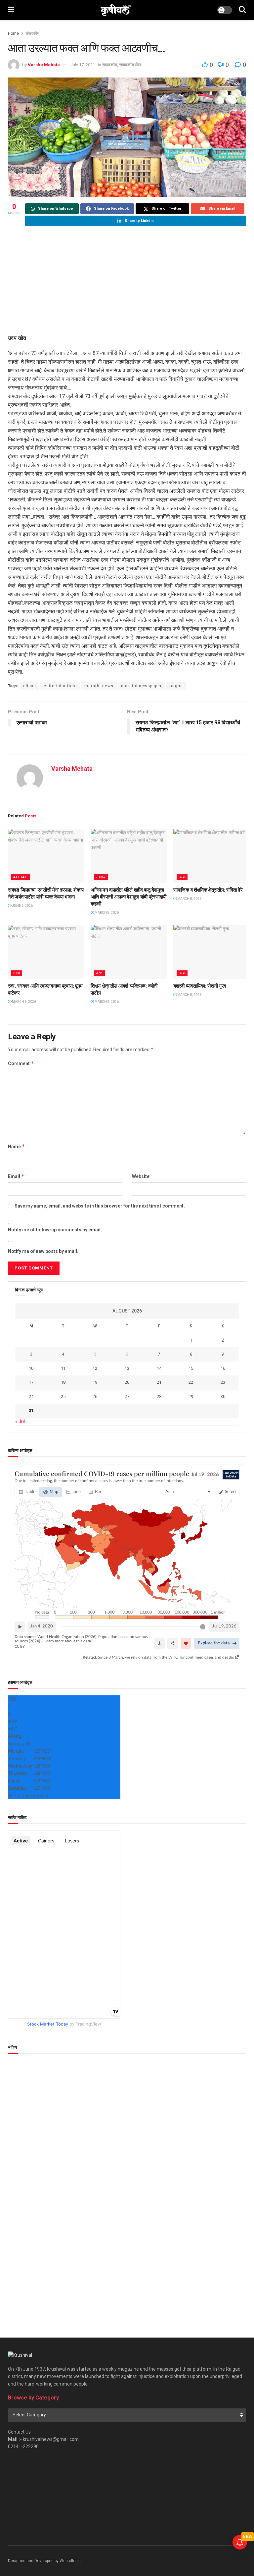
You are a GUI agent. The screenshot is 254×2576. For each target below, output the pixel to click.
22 (191, 1382)
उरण (182, 877)
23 (223, 1382)
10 (31, 1368)
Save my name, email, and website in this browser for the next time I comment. (100, 1206)
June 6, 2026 (22, 906)
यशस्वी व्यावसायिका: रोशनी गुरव (200, 986)
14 (159, 1368)
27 (127, 1396)
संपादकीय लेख (130, 65)
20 (127, 1382)
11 (63, 1368)
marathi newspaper (141, 686)
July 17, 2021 (83, 65)
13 (127, 1368)
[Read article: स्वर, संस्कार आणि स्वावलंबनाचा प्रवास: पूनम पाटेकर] (46, 952)
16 (223, 1368)
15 (191, 1368)
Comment (21, 1063)
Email (16, 1176)
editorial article (60, 686)
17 (31, 1382)
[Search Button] (242, 10)
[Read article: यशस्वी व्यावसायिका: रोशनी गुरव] (211, 952)
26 (95, 1396)
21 (159, 1382)
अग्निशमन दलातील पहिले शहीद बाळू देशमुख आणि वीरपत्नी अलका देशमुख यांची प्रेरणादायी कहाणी (128, 897)
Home (13, 33)
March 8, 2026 (106, 913)
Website (141, 1176)
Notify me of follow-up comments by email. (55, 1230)
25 (63, 1396)
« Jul (20, 1421)
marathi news (99, 686)
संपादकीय (32, 33)
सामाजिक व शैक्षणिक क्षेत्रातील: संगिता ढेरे (208, 890)
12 (95, 1368)
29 (191, 1396)
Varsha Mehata (44, 65)
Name (17, 1146)
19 (95, 1382)
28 (159, 1396)
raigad (176, 686)
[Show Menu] (11, 10)
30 (223, 1396)
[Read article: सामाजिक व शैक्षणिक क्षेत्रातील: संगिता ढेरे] (211, 856)
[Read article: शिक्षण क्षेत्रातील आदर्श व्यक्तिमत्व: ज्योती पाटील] (129, 952)
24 (31, 1396)
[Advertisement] (127, 281)
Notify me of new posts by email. (43, 1251)
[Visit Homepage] (116, 10)
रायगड (101, 877)
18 (63, 1382)
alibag (30, 686)
